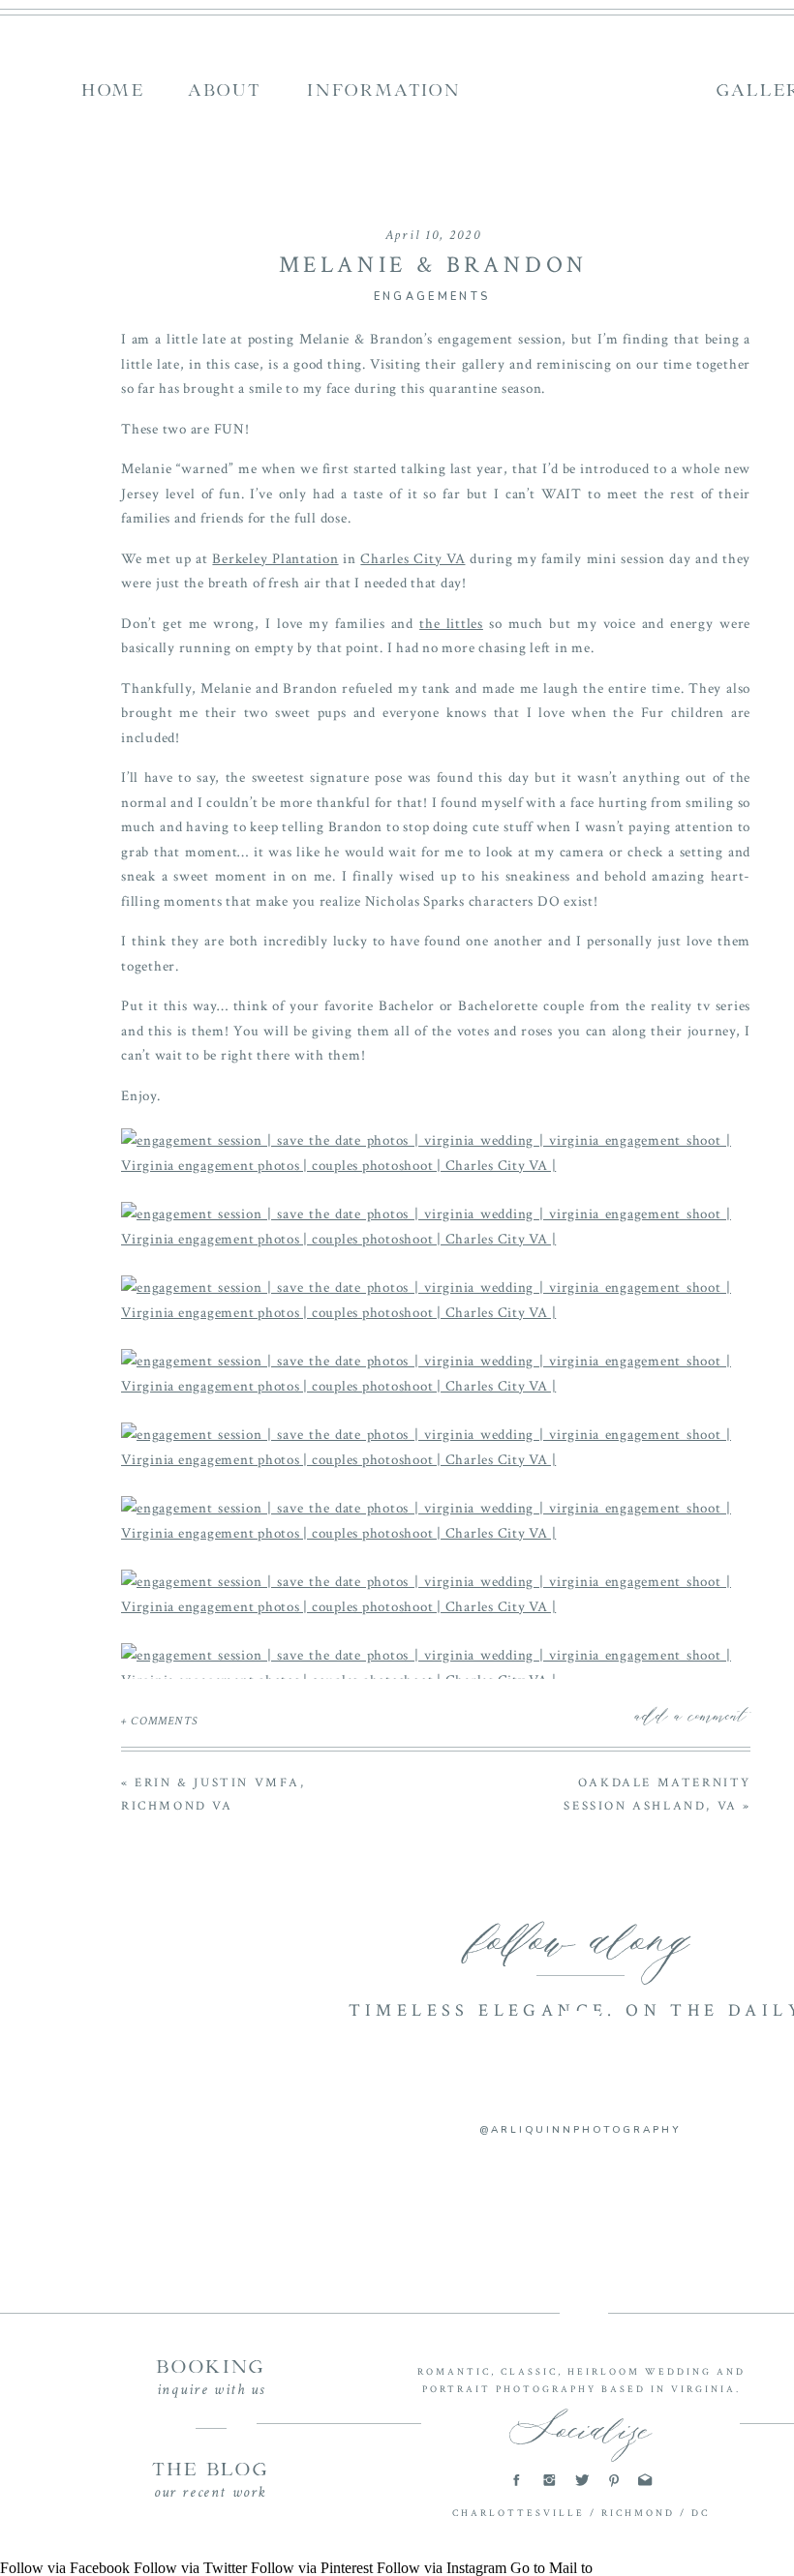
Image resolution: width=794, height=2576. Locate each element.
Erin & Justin (436, 2228)
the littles (451, 624)
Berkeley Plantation (275, 559)
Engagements (432, 297)
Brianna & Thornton (436, 2277)
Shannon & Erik (436, 2252)
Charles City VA (412, 559)
